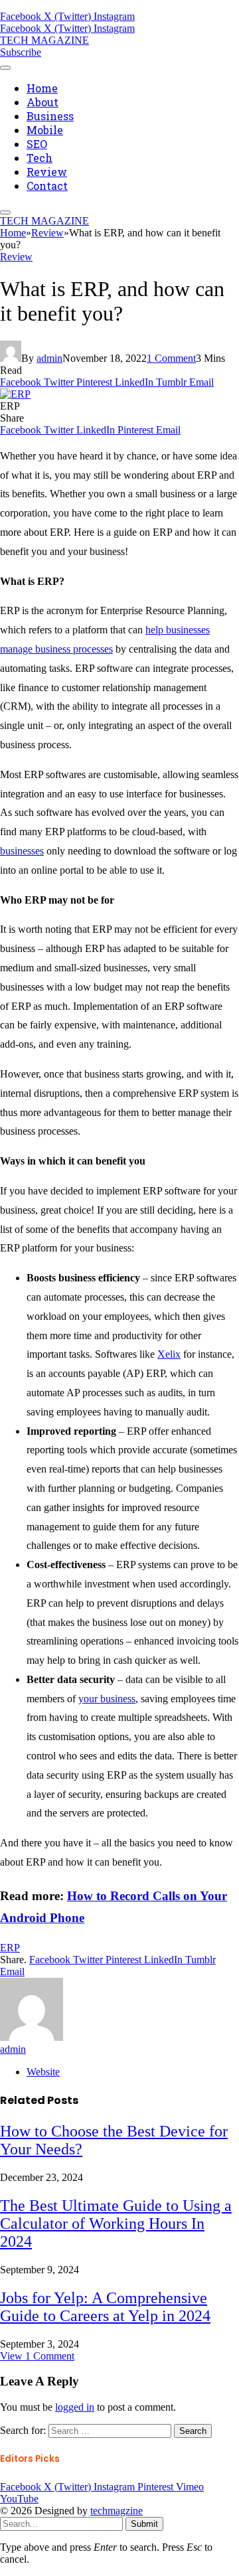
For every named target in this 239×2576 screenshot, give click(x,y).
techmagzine (117, 2511)
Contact (47, 186)
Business (50, 116)
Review (47, 172)
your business (107, 1699)
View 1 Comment (37, 2356)
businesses (22, 851)
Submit (144, 2524)
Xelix (169, 1354)
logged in (75, 2407)
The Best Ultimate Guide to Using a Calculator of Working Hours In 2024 (116, 2223)
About (42, 102)
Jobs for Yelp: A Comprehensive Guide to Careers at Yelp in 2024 (105, 2307)
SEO (37, 144)
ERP (10, 1948)
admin (49, 358)
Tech (40, 158)
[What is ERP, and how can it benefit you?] (15, 394)
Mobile (45, 130)
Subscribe (21, 52)
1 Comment (171, 358)
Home (42, 88)
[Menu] (5, 68)
